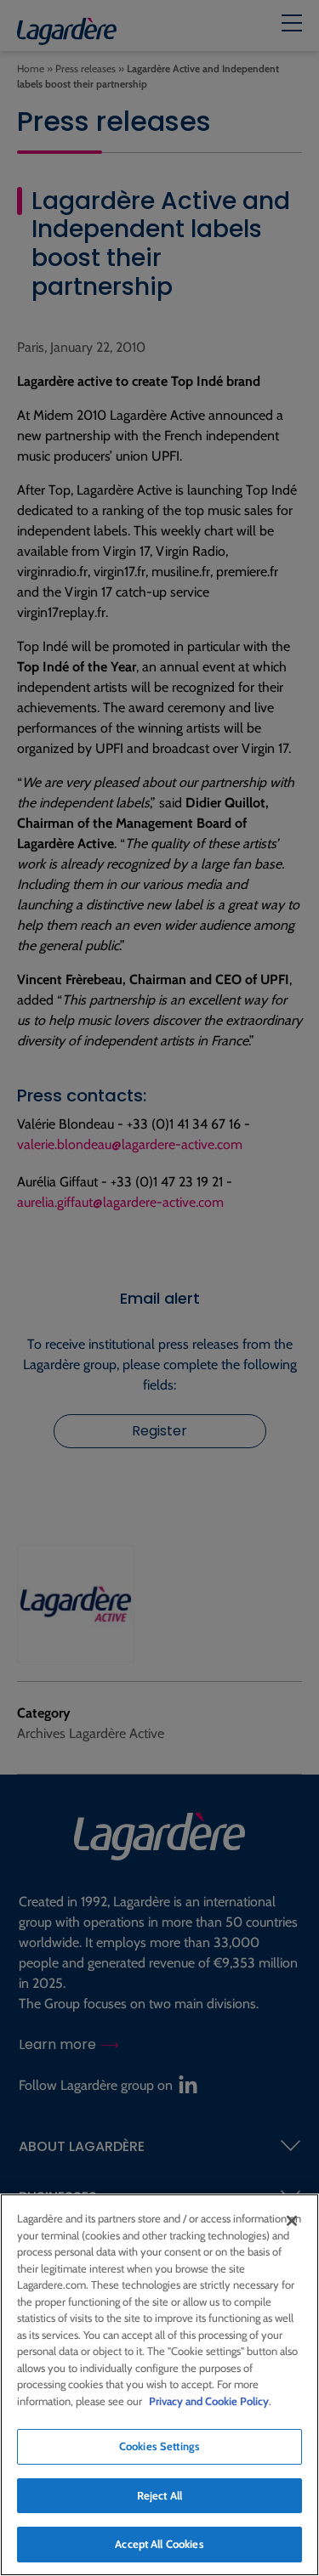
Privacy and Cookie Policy (209, 2401)
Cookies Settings (159, 2446)
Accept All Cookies (159, 2544)
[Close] (292, 2221)
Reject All (159, 2495)
